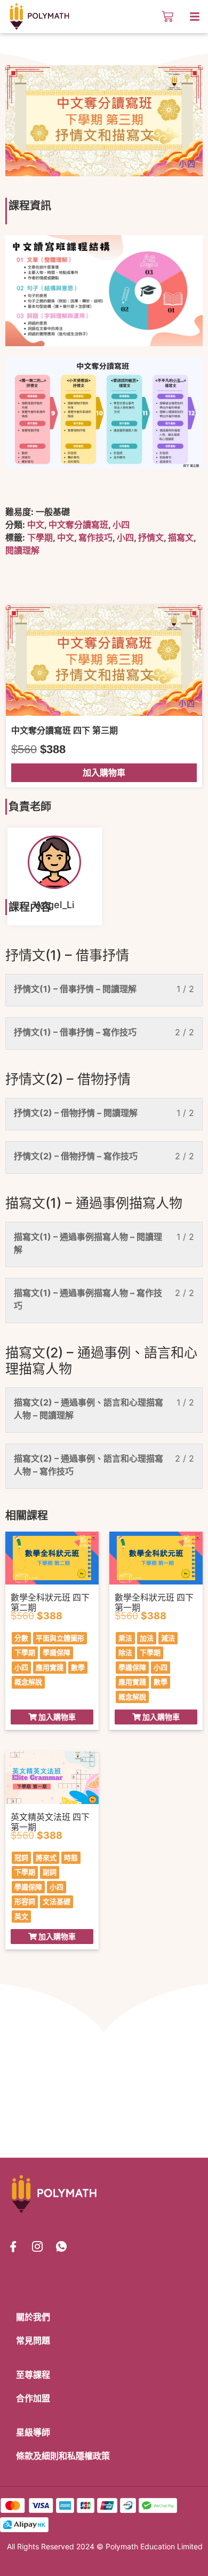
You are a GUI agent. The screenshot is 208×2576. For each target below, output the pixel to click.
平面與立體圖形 (60, 1638)
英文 (21, 1916)
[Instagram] (37, 2246)
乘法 (125, 1638)
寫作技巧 (95, 537)
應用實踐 (50, 1667)
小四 (121, 525)
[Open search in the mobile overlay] (148, 17)
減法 (168, 1638)
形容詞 (25, 1901)
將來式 (46, 1857)
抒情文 (151, 537)
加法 (147, 1638)
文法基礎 (57, 1901)
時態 (71, 1857)
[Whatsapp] (61, 2246)
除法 (125, 1652)
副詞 (50, 1872)
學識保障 (57, 1652)
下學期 (40, 537)
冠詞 (21, 1857)
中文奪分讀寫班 (78, 525)
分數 (21, 1638)
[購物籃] (167, 17)
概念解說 (28, 1682)
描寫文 (181, 537)
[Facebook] (13, 2246)
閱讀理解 (22, 550)
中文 (36, 525)
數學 (78, 1667)
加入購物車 (104, 772)
